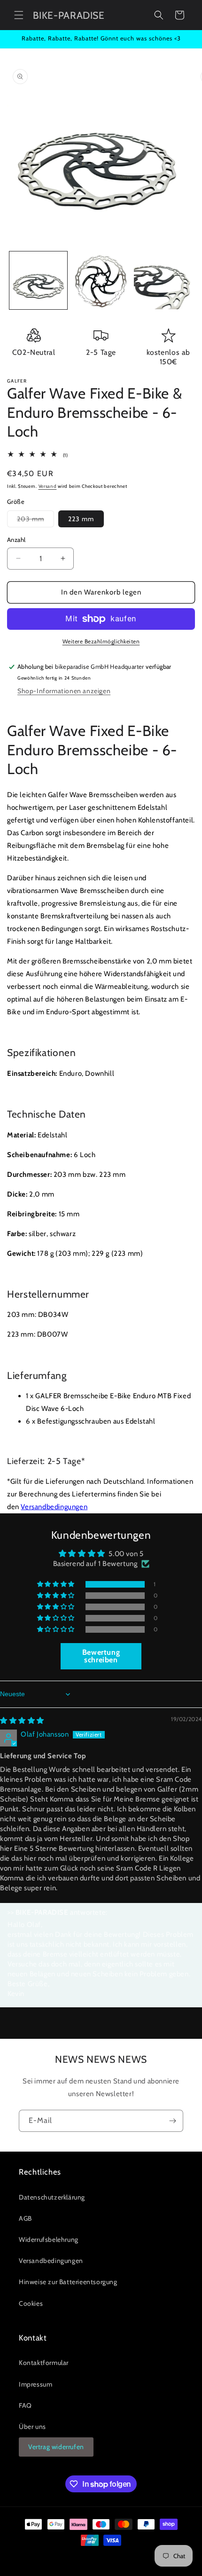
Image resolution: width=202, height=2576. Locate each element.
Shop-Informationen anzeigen (64, 691)
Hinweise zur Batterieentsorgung (68, 2282)
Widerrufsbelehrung (49, 2239)
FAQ (25, 2405)
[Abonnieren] (172, 2121)
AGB (25, 2218)
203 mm (35, 521)
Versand (48, 486)
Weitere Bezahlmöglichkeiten (101, 641)
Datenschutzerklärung (52, 2197)
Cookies (31, 2303)
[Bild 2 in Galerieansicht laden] (101, 280)
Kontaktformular (44, 2363)
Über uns (32, 2427)
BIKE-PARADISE (86, 2557)
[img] (22, 1721)
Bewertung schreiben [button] (101, 1656)
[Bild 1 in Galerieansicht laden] (38, 280)
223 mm (81, 519)
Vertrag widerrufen (56, 2447)
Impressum (35, 2384)
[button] (19, 15)
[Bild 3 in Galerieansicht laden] (163, 280)
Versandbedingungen (54, 1507)
